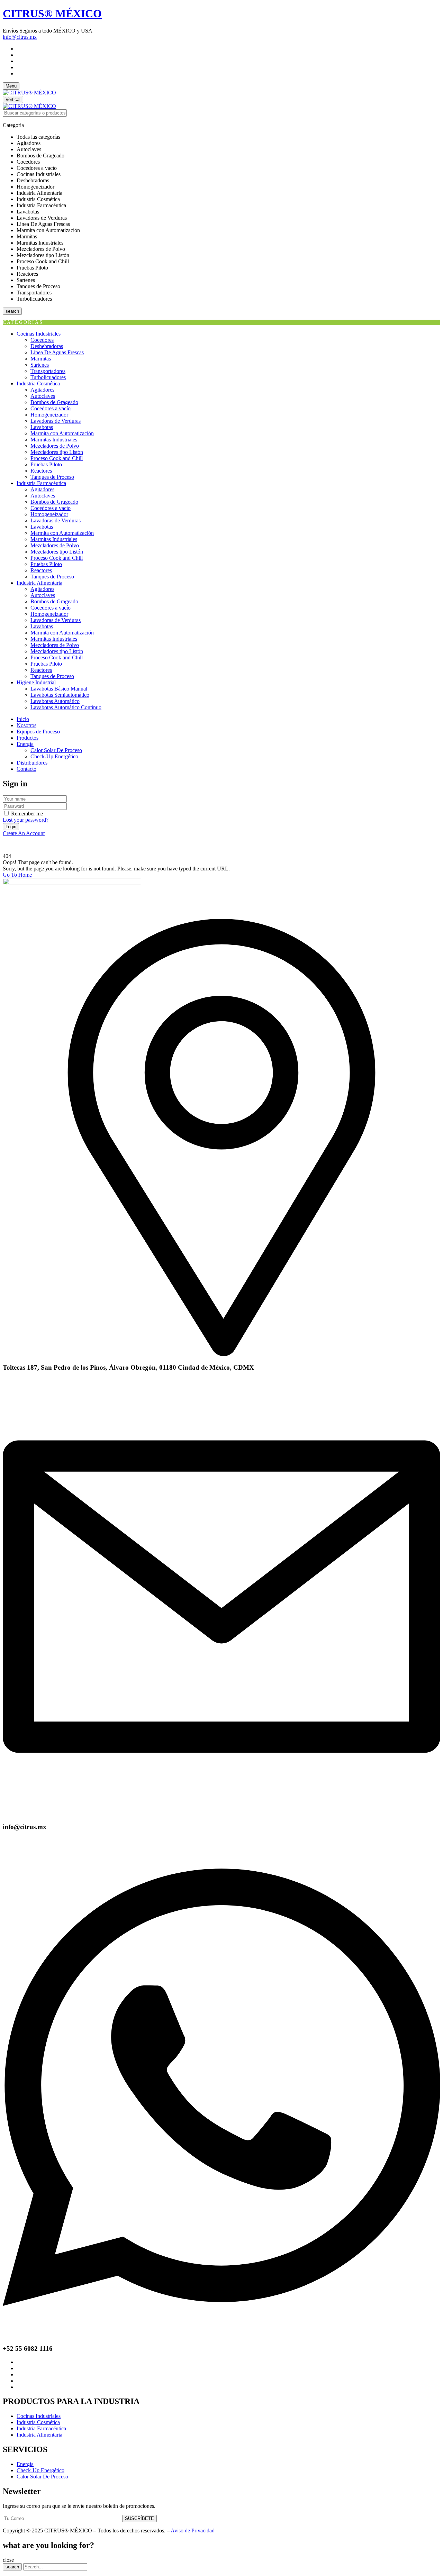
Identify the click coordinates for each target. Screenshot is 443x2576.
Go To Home (17, 875)
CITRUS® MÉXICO (52, 13)
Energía (25, 2464)
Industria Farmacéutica (41, 2428)
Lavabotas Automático (55, 701)
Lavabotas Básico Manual (59, 689)
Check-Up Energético (54, 756)
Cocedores (42, 340)
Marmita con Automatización (62, 433)
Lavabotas (42, 427)
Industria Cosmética (38, 2422)
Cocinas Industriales (39, 2416)
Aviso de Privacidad (193, 2531)
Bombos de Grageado (54, 402)
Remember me (27, 814)
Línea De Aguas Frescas (57, 352)
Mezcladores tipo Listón (57, 452)
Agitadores (42, 390)
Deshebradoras (47, 346)
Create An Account (24, 833)
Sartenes (40, 365)
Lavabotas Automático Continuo (66, 707)
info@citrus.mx (20, 37)
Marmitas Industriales (54, 440)
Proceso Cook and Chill (57, 458)
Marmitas (41, 359)
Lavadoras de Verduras (56, 421)
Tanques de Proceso (52, 477)
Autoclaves (43, 396)
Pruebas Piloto (46, 464)
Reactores (41, 471)
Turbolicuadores (48, 377)
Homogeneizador (49, 415)
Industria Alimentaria (39, 2435)
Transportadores (48, 371)
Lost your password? (26, 820)
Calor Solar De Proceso (56, 750)
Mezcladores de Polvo (55, 446)
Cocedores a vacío (51, 408)
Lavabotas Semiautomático (60, 695)
